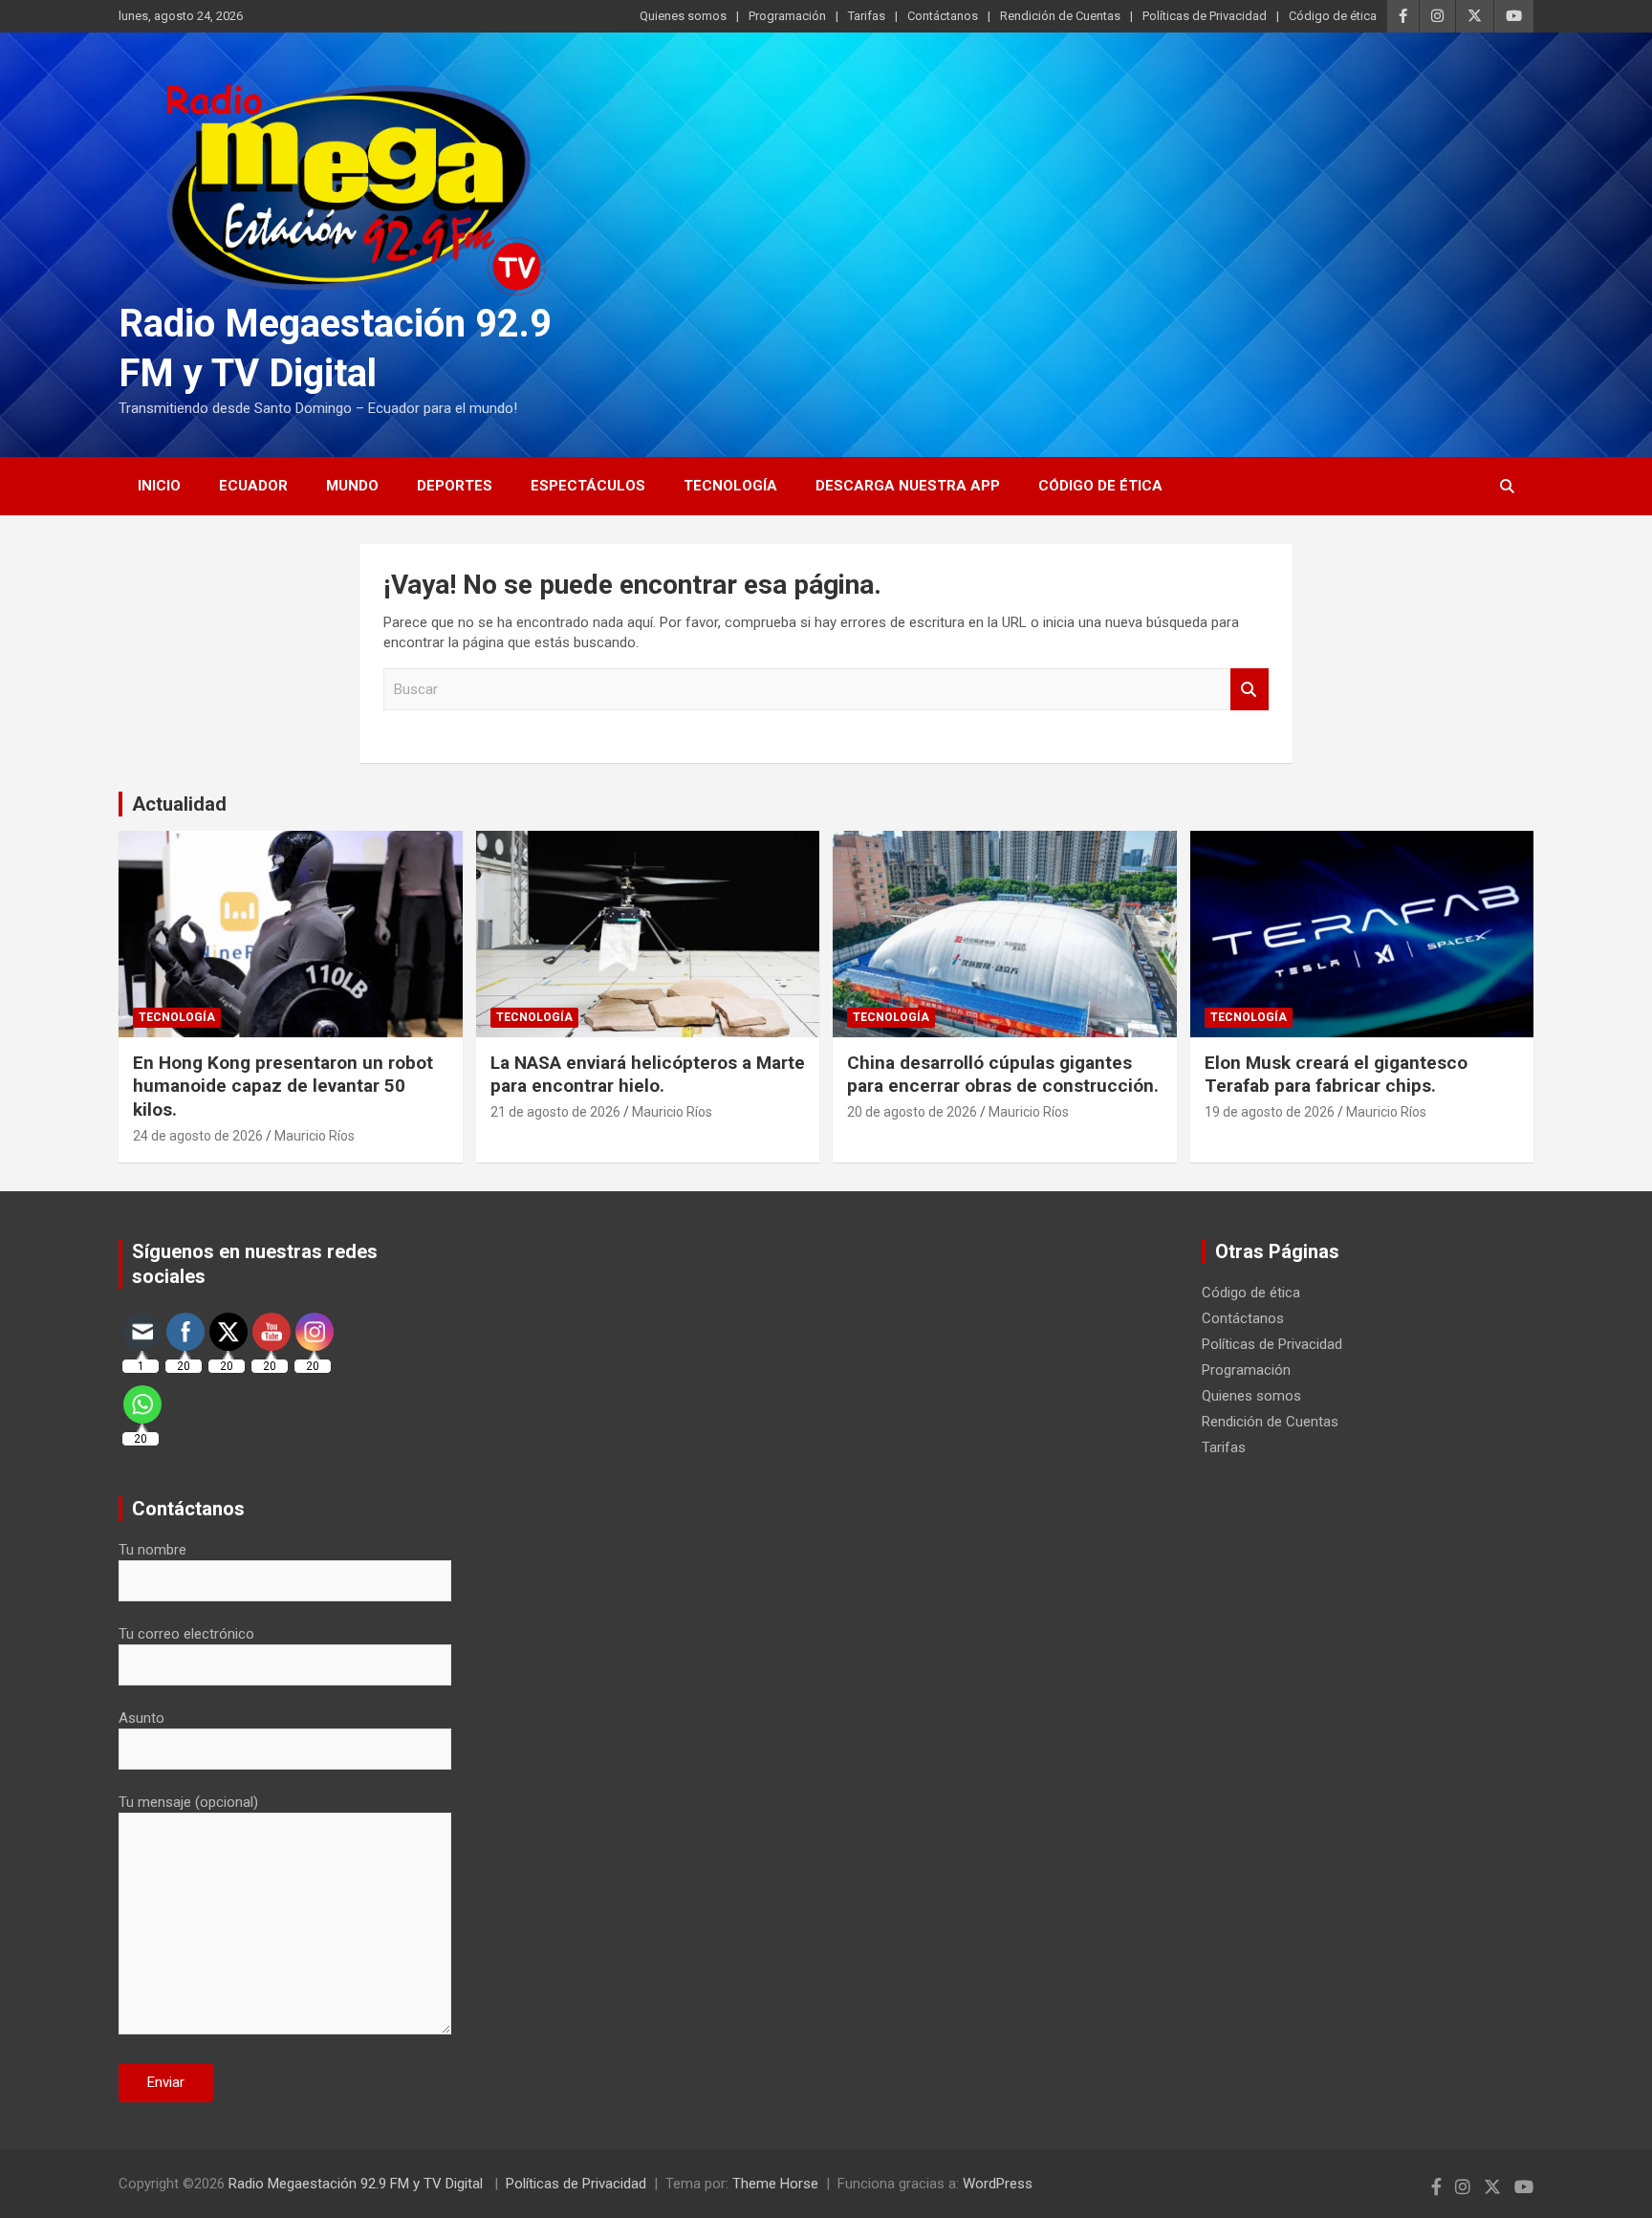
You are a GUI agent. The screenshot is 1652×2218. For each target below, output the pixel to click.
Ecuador (253, 486)
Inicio (159, 486)
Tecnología (730, 486)
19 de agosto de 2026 (1270, 1112)
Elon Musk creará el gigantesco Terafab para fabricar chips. (1336, 1075)
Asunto (141, 1718)
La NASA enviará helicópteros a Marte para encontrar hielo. (648, 1075)
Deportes (455, 486)
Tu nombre (152, 1550)
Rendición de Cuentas (1060, 16)
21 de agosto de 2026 (555, 1112)
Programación (787, 16)
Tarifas (867, 16)
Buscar (1250, 690)
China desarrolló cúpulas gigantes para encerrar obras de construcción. (1003, 1075)
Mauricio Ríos (315, 1136)
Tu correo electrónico (186, 1634)
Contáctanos (943, 16)
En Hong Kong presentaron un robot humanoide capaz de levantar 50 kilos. (283, 1086)
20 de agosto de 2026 (912, 1112)
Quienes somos (683, 16)
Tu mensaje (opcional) (188, 1802)
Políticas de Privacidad (1205, 16)
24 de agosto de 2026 (198, 1136)
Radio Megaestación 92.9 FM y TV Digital (358, 2184)
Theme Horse (775, 2184)
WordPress (998, 2184)
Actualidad (179, 804)
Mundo (352, 486)
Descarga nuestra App (908, 486)
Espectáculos (588, 486)
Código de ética (1333, 16)
